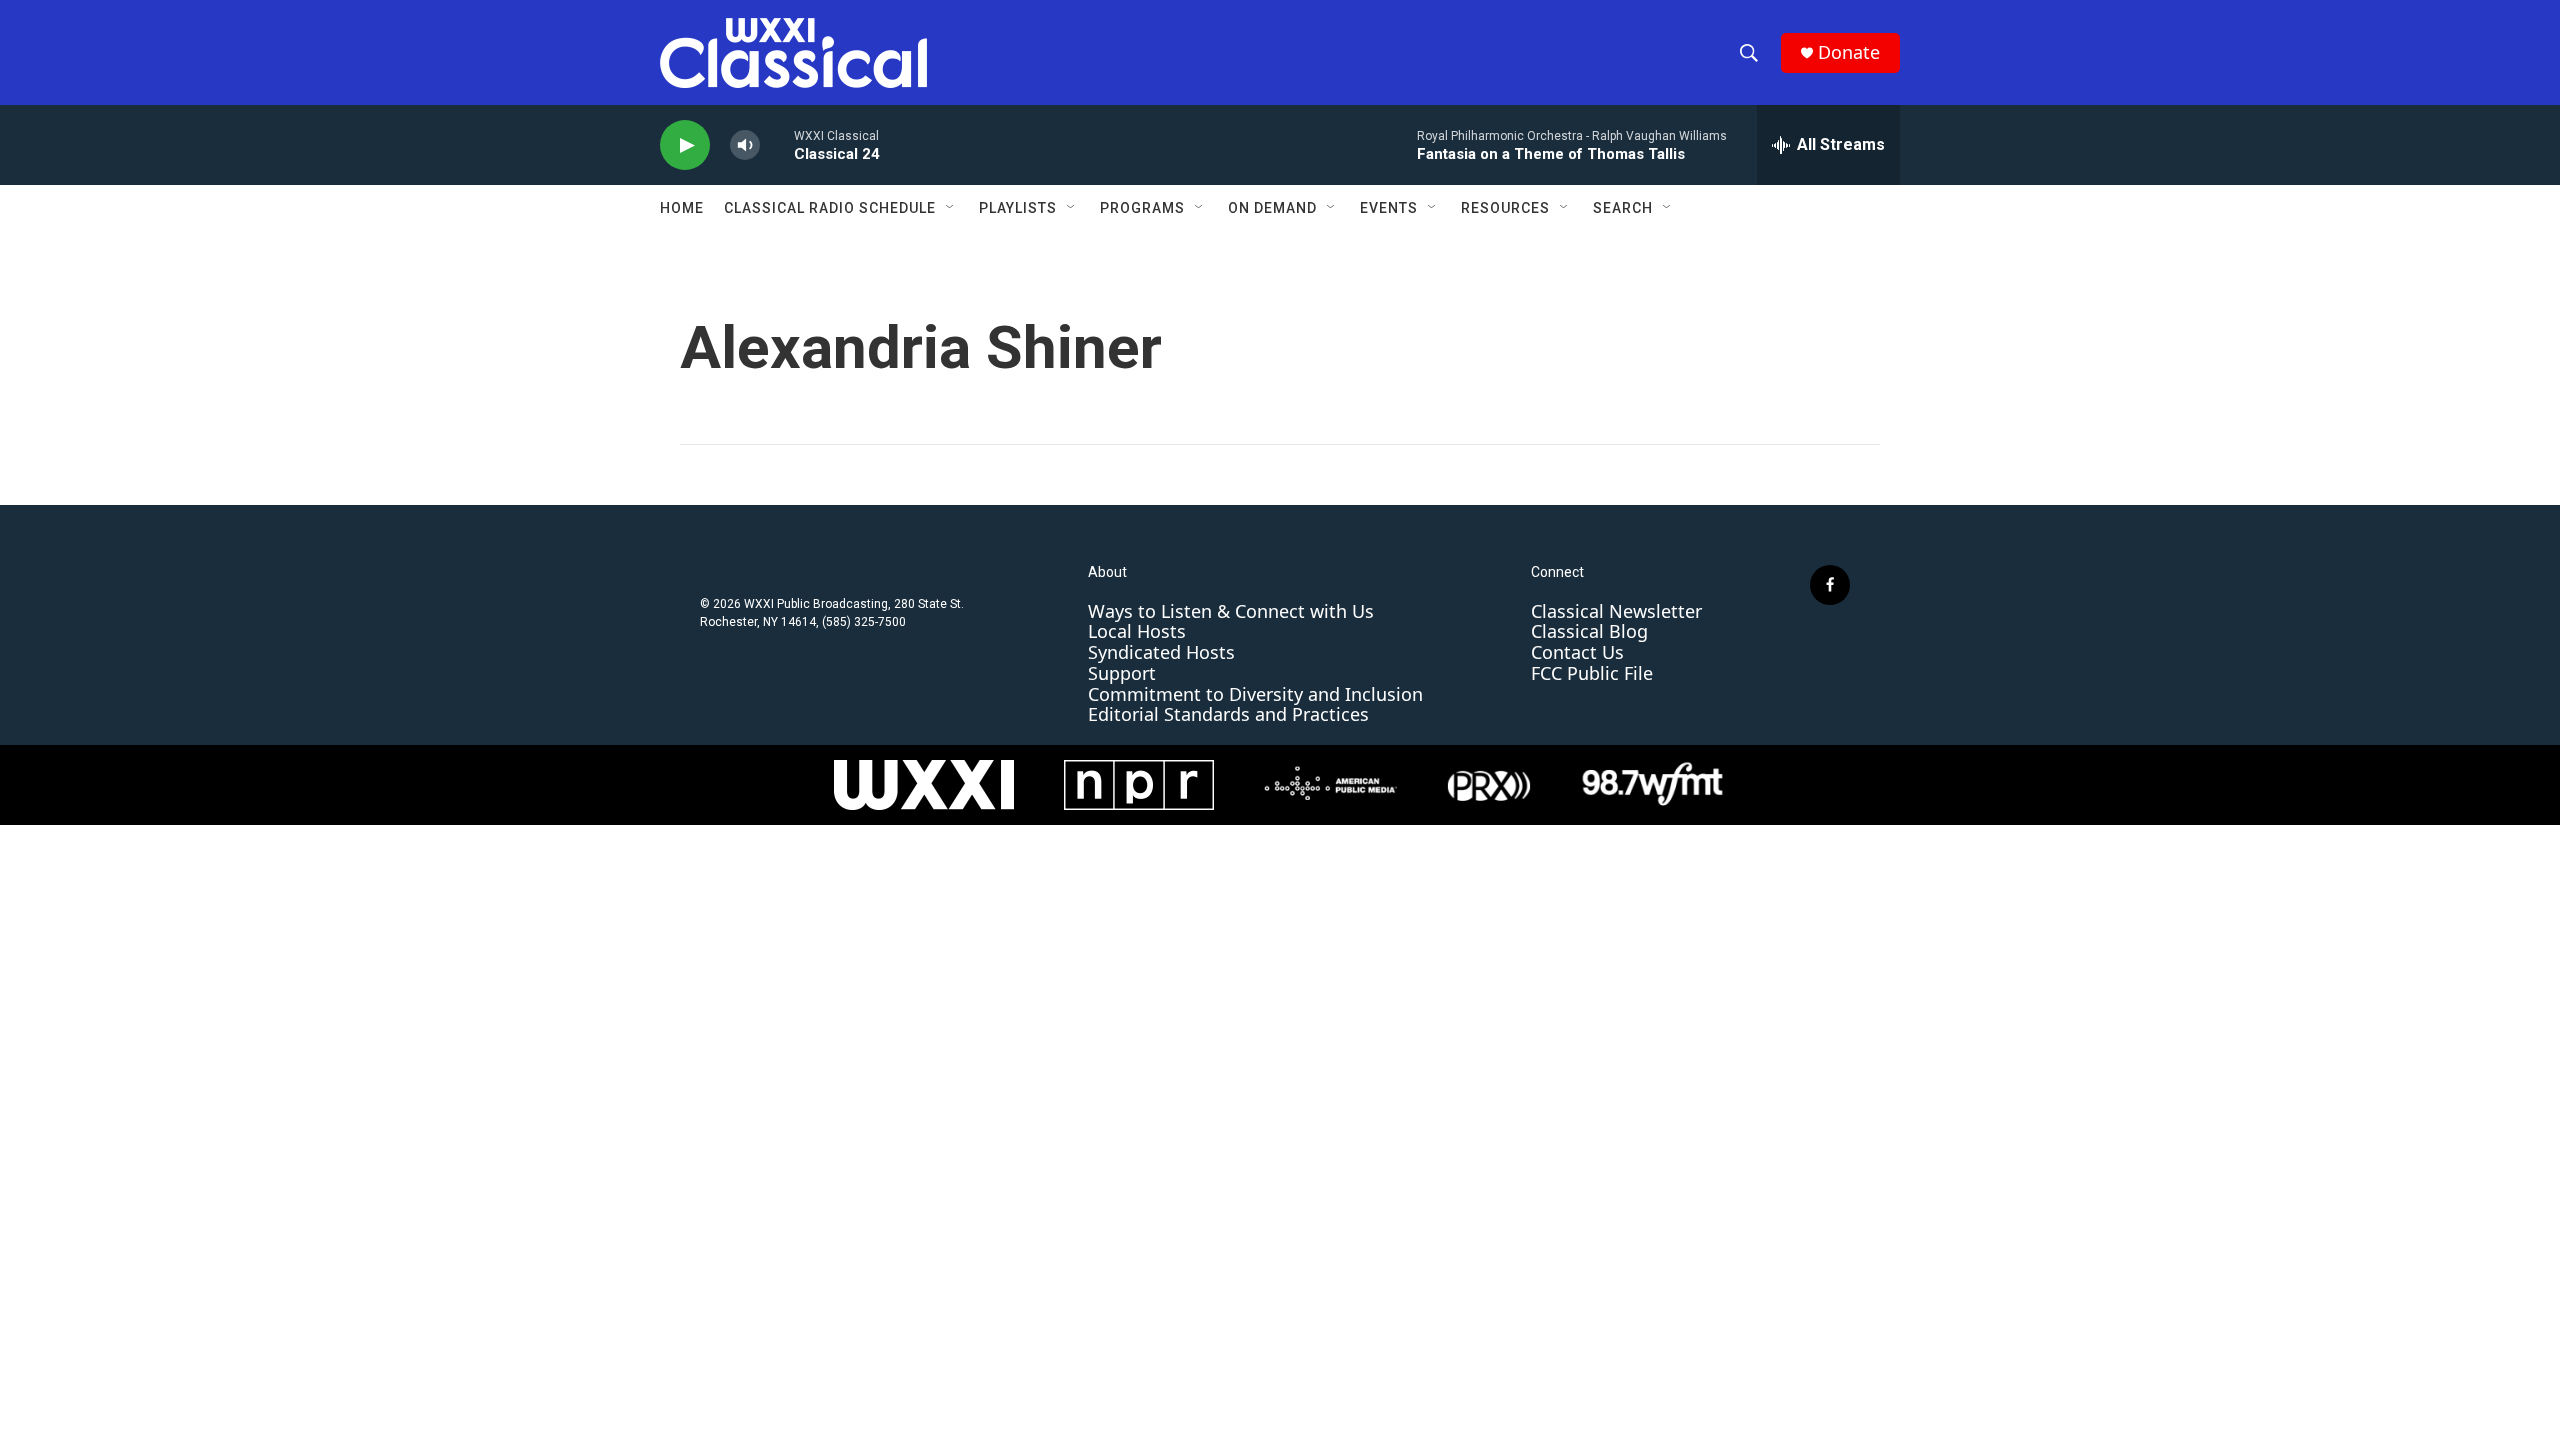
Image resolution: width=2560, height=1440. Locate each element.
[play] (685, 145)
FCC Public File (1592, 673)
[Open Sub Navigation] (951, 208)
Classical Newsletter (1616, 611)
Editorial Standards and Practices (1228, 714)
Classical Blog (1589, 631)
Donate (1849, 52)
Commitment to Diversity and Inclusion (1255, 694)
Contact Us (1577, 652)
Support (1122, 673)
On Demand (1272, 208)
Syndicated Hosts (1161, 652)
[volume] (745, 145)
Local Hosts (1137, 631)
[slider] (777, 144)
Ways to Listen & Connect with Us (1231, 611)
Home (682, 208)
